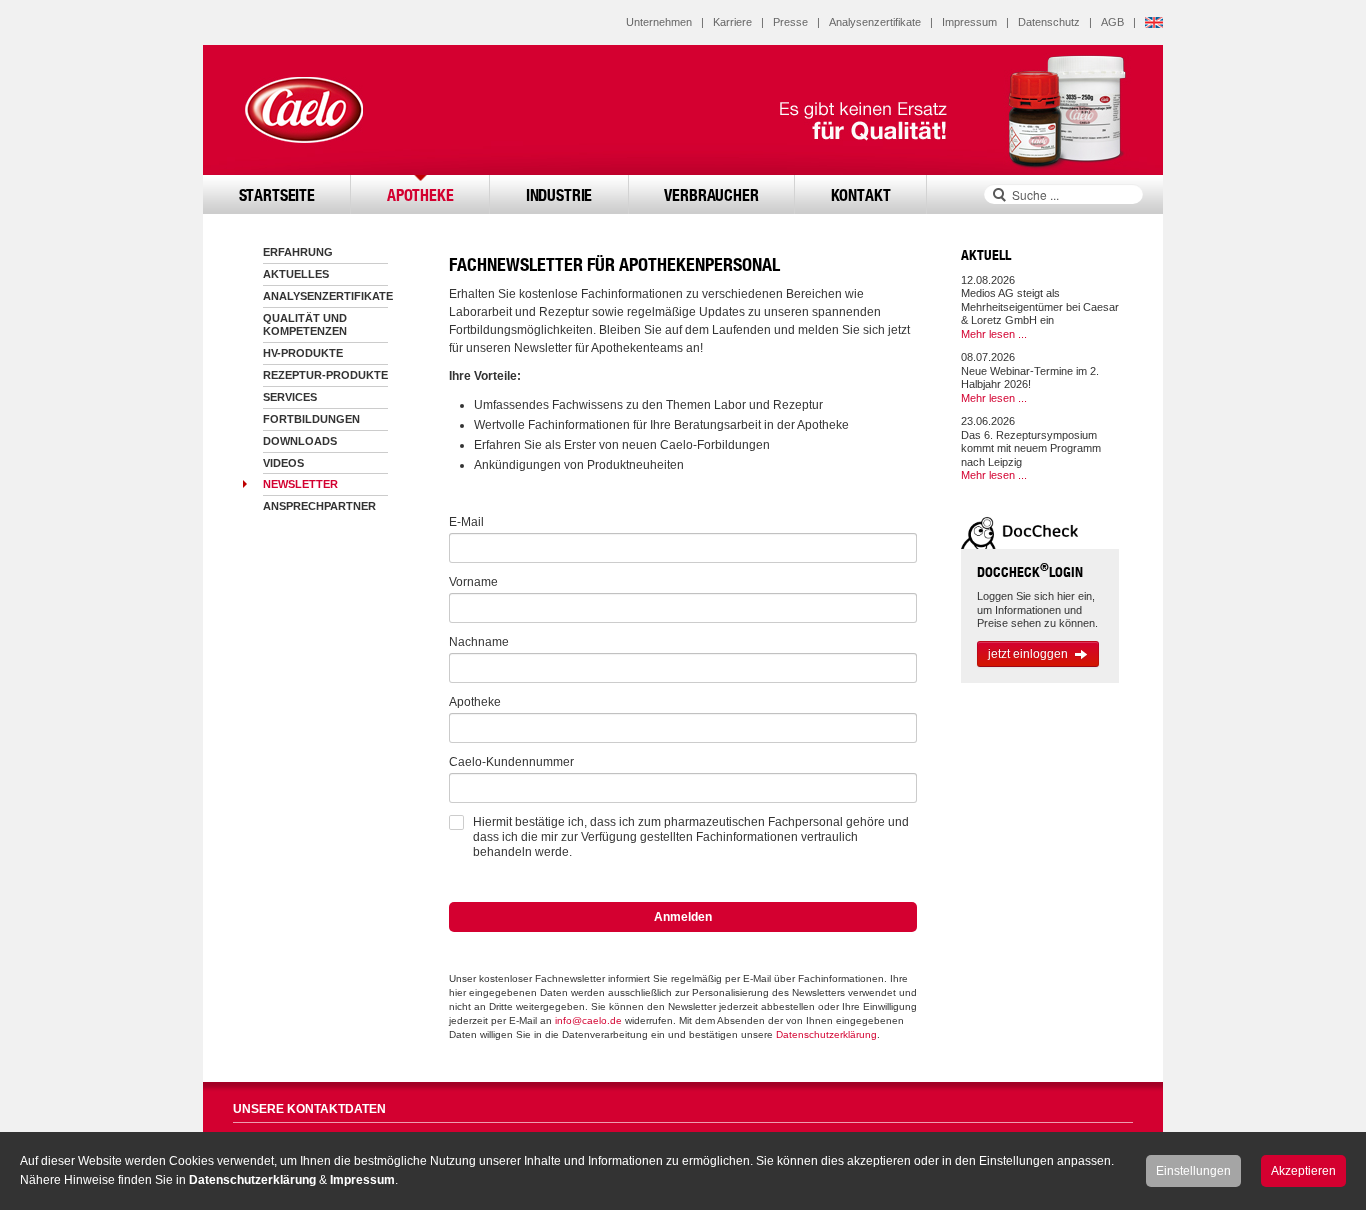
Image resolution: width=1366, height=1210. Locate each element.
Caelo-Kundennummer (511, 762)
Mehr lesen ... (994, 334)
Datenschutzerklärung (826, 1034)
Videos (283, 463)
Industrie (559, 194)
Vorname (473, 582)
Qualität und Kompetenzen (305, 324)
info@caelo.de (588, 1020)
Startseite (277, 194)
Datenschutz (1049, 22)
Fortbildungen (311, 419)
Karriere (732, 22)
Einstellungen (1193, 1171)
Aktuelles (296, 274)
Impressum (969, 22)
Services (290, 397)
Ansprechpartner (319, 506)
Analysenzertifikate (875, 22)
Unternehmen (659, 22)
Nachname (479, 642)
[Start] (303, 110)
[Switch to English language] (1154, 22)
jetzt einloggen (1028, 654)
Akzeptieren (1303, 1171)
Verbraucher (711, 194)
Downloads (300, 441)
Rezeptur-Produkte (325, 375)
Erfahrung (298, 252)
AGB (1112, 22)
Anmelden (683, 917)
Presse (790, 22)
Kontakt (861, 194)
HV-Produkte (303, 353)
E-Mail (466, 522)
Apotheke (420, 194)
